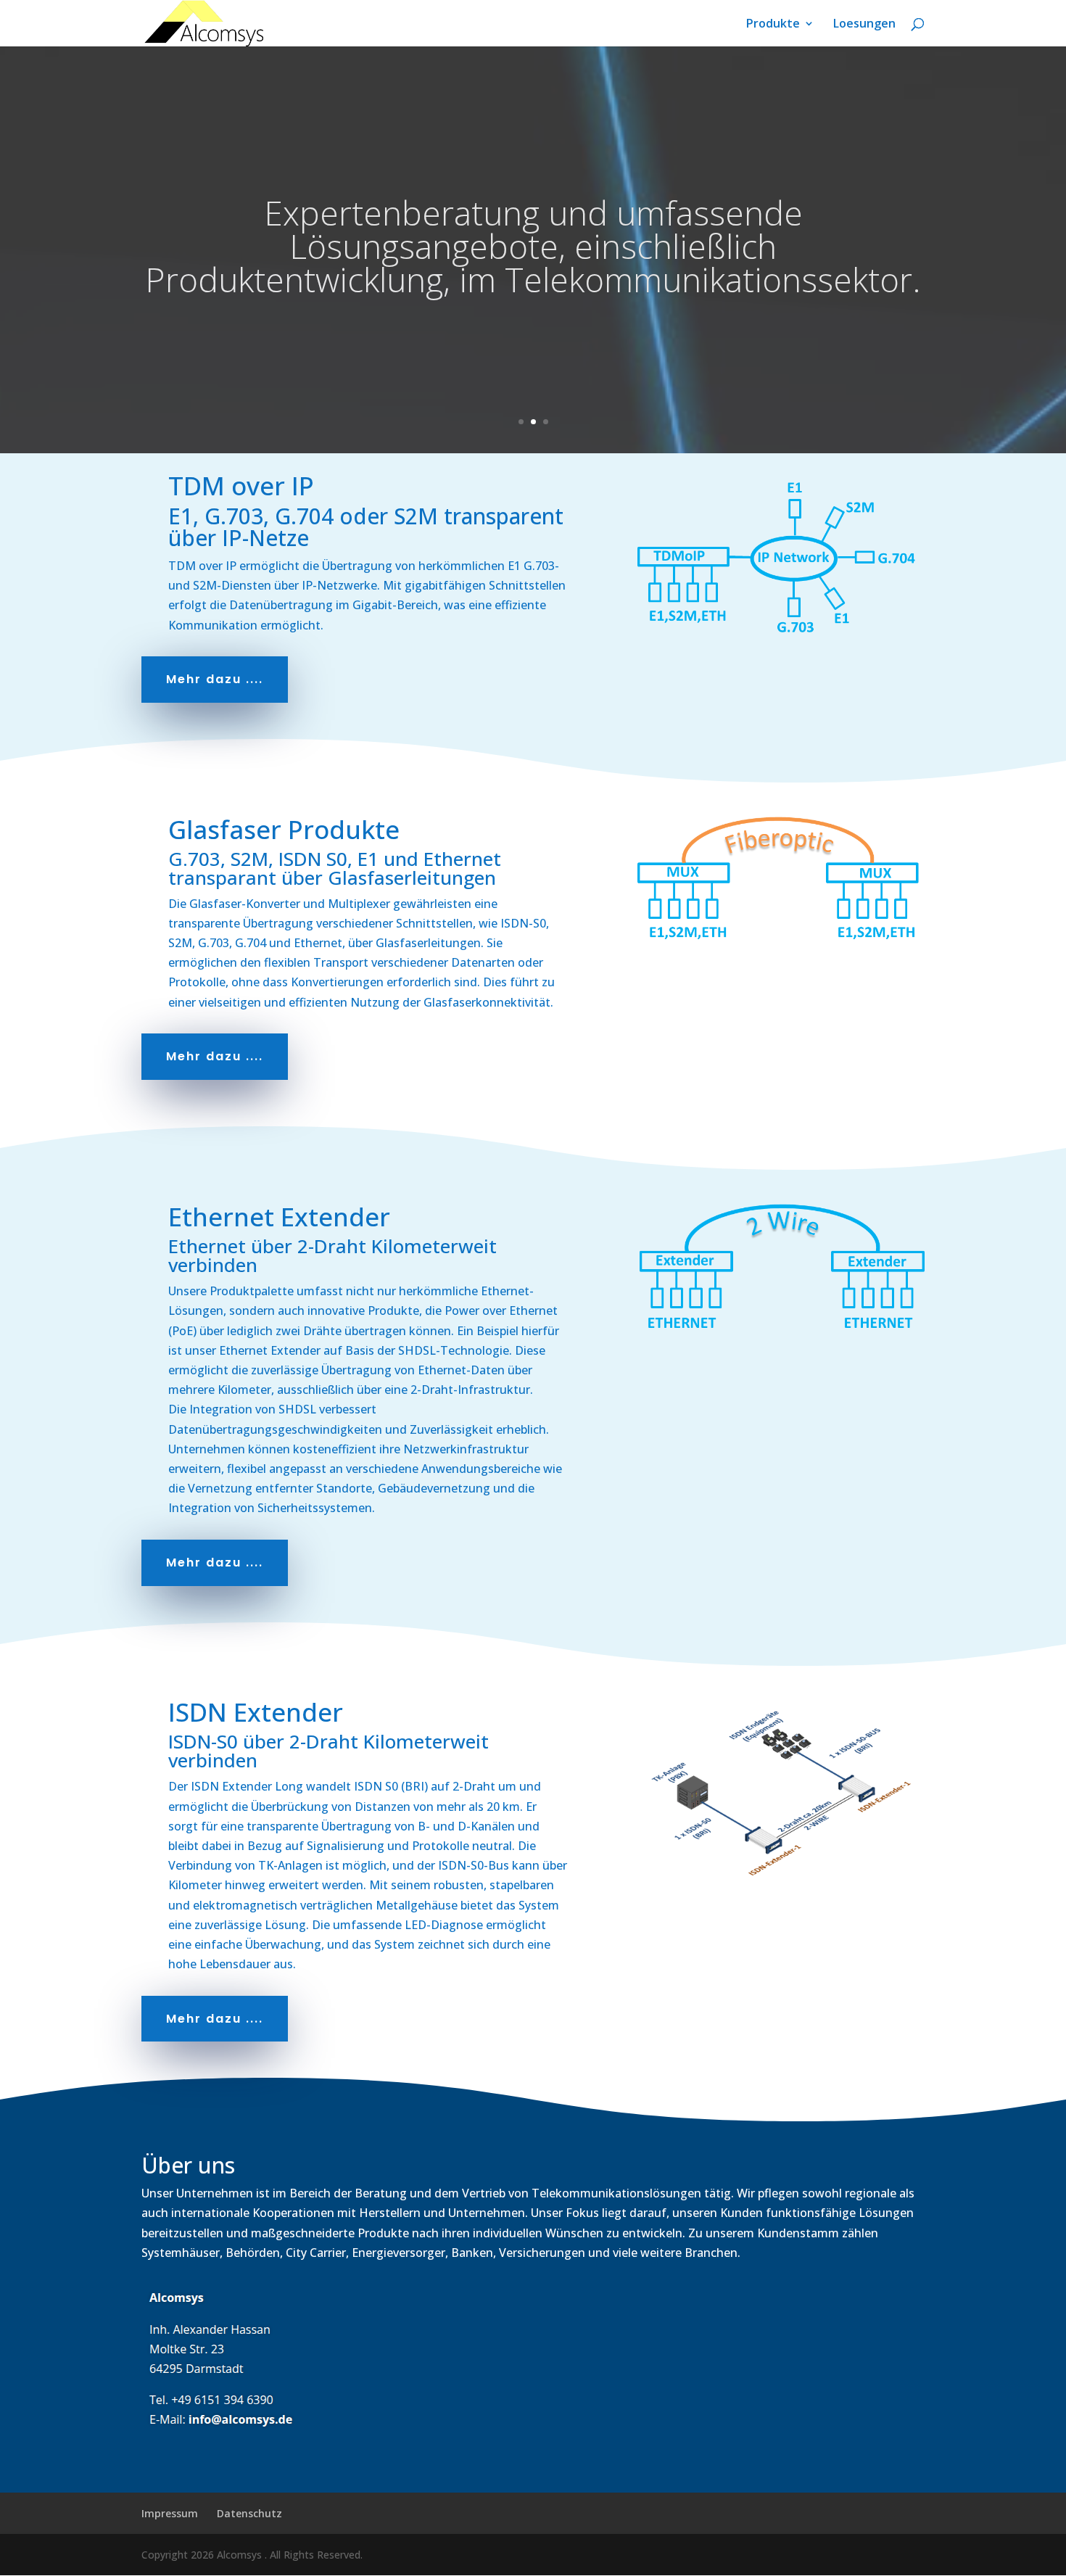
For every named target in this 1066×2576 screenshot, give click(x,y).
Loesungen (864, 25)
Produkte (773, 25)
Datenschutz (249, 2513)
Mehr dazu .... (215, 679)
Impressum (170, 2513)
